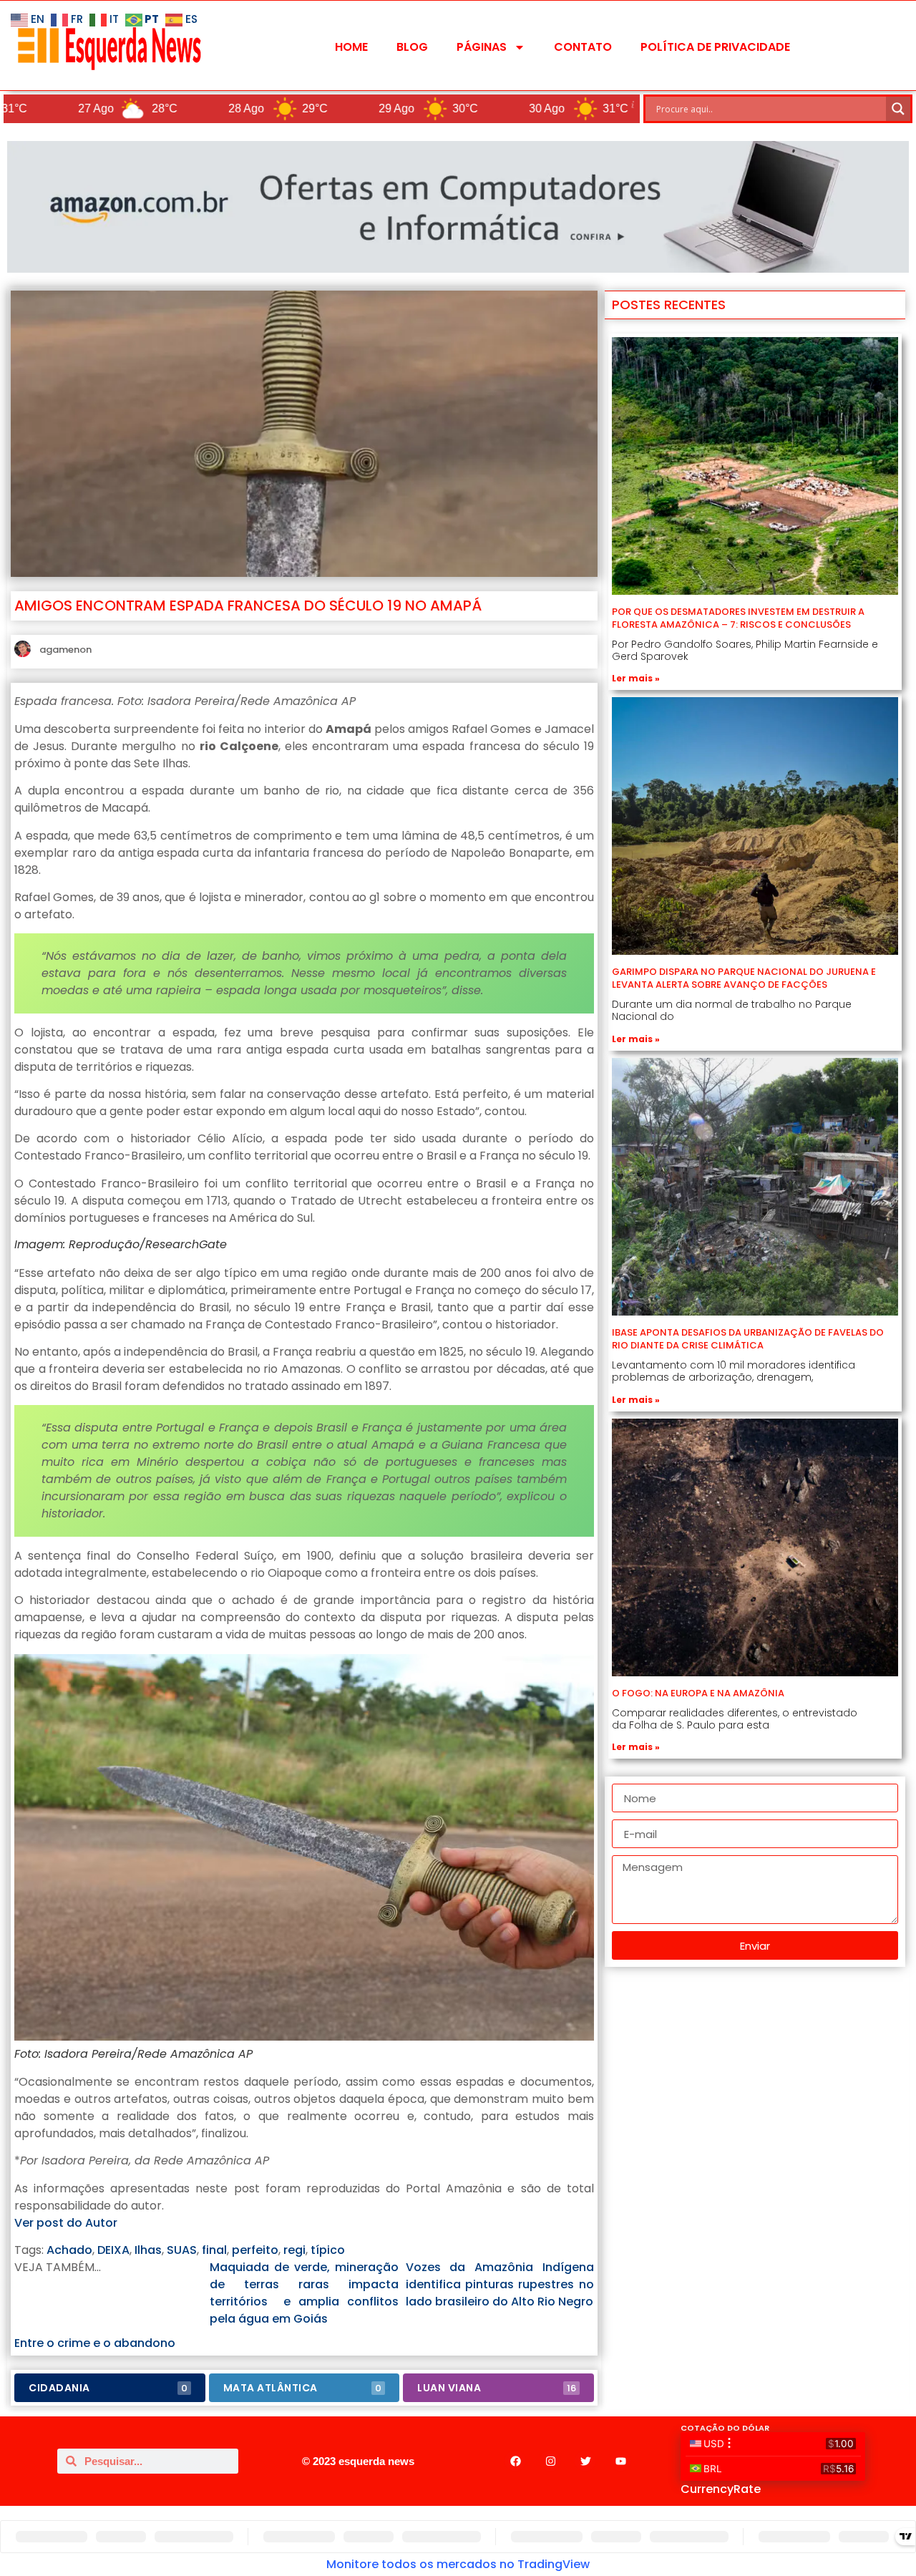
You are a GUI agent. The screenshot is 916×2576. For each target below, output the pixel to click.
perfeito (255, 2250)
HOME (351, 47)
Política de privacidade (715, 47)
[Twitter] (585, 2461)
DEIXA (113, 2250)
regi (294, 2250)
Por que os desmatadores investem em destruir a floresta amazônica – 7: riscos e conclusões (738, 618)
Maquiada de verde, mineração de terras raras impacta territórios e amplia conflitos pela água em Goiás (304, 2293)
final (214, 2250)
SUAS (182, 2250)
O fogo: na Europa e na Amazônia (698, 1693)
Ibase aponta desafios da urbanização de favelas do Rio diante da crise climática (748, 1339)
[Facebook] (515, 2461)
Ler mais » (636, 678)
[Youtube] (620, 2461)
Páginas (482, 47)
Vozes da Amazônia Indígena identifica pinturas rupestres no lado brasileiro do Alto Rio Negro (500, 2284)
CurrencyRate (721, 2489)
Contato (583, 47)
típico (328, 2250)
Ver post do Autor (66, 2223)
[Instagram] (550, 2461)
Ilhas (148, 2250)
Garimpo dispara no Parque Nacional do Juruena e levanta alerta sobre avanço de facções (744, 978)
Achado (69, 2250)
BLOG (412, 47)
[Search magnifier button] (898, 109)
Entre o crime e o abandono (95, 2343)
